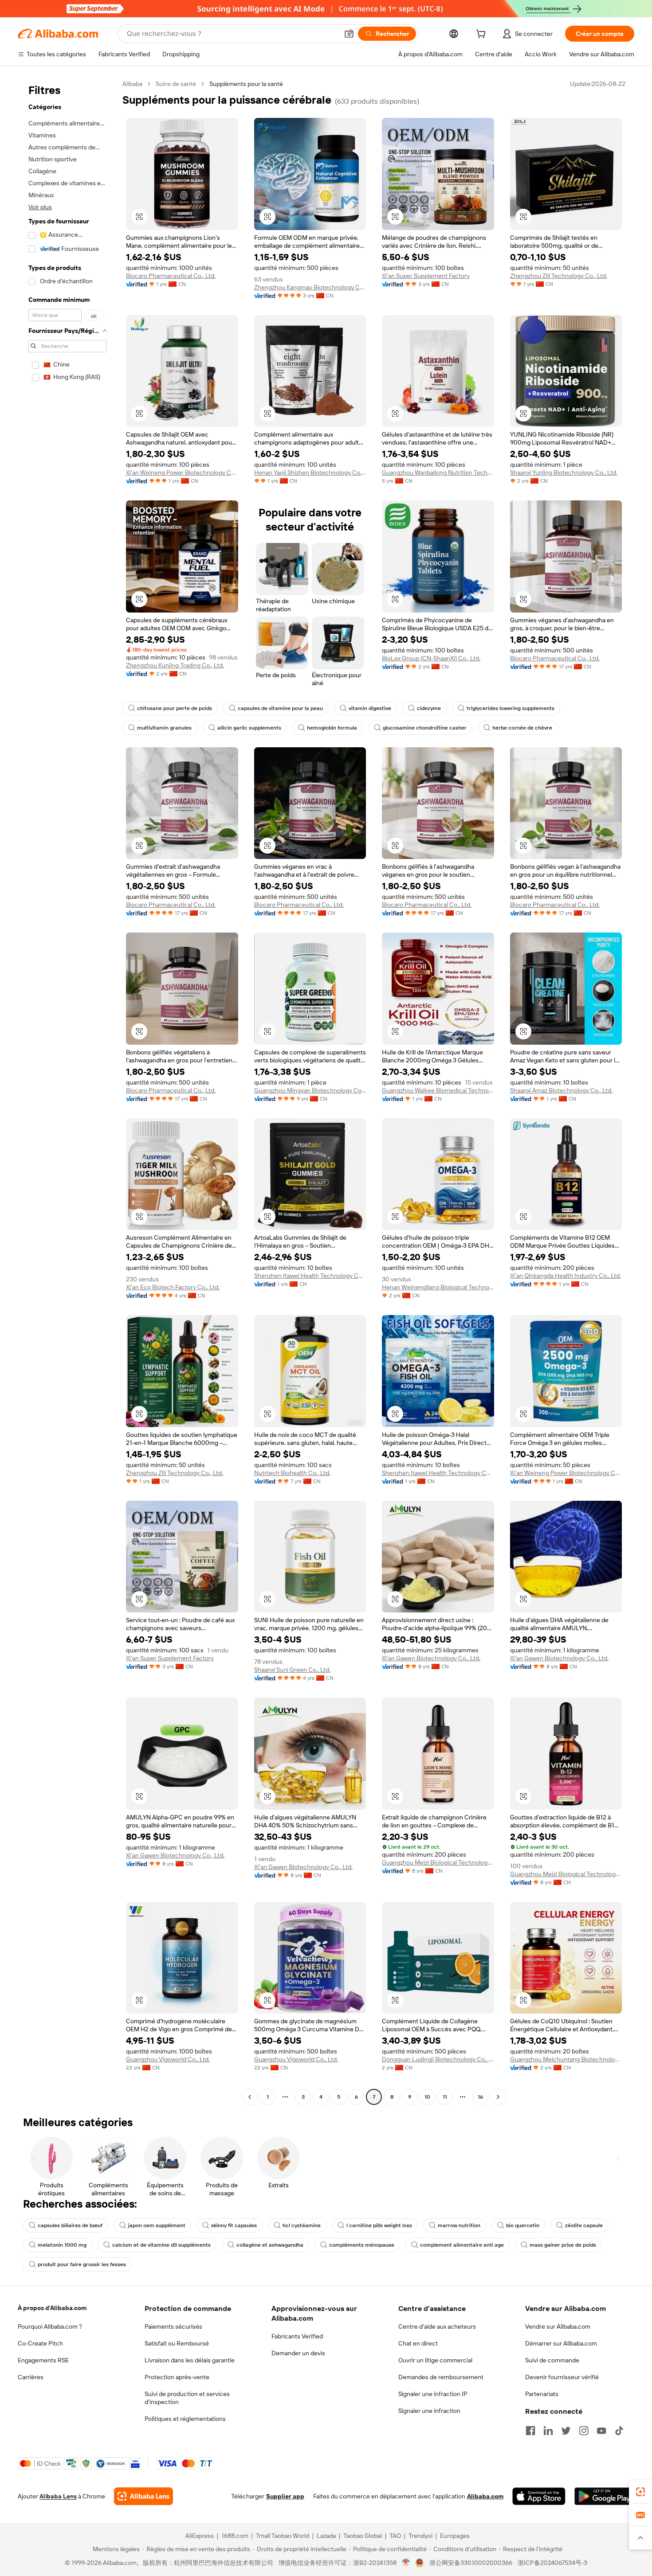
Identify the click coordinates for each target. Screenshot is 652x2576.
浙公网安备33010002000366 (471, 2563)
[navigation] (67, 1091)
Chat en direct (418, 2343)
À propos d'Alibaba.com (52, 2308)
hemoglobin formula (332, 728)
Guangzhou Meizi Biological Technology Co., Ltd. (438, 1862)
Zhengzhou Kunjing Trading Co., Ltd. (175, 665)
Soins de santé (176, 84)
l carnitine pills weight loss (379, 2225)
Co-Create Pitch (40, 2343)
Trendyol (420, 2536)
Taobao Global (363, 2536)
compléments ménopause (362, 2245)
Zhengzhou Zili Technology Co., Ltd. (559, 276)
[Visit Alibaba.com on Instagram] (584, 2431)
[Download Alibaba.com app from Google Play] (604, 2496)
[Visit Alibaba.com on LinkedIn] (548, 2431)
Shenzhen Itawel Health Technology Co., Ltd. (310, 1276)
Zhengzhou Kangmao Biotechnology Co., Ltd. (310, 287)
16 (480, 2097)
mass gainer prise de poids (563, 2245)
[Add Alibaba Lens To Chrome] (143, 2496)
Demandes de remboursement (441, 2377)
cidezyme (429, 708)
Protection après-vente (177, 2377)
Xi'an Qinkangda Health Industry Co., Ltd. (566, 1276)
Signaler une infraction (429, 2411)
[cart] (483, 35)
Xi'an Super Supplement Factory (426, 276)
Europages (455, 2536)
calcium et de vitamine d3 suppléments (161, 2245)
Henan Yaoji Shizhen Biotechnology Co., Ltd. (310, 472)
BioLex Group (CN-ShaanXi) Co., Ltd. (431, 658)
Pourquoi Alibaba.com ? (50, 2326)
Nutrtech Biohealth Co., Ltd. (292, 1473)
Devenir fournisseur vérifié (562, 2377)
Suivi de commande (552, 2360)
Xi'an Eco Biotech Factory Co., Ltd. (173, 1287)
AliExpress (200, 2536)
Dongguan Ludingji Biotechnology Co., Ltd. (438, 2059)
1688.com (235, 2536)
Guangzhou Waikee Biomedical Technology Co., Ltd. (438, 1090)
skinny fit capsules (234, 2225)
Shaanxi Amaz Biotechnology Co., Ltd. (561, 1090)
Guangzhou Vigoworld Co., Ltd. (168, 2059)
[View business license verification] (406, 2563)
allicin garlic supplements (249, 728)
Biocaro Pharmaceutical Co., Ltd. (171, 276)
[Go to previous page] (250, 2097)
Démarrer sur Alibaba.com (561, 2343)
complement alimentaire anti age (462, 2245)
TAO (395, 2536)
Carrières (31, 2377)
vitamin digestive (370, 708)
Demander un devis (298, 2353)
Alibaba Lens (58, 2496)
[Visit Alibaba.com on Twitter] (566, 2431)
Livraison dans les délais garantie (190, 2360)
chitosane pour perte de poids (175, 708)
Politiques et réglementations (185, 2419)
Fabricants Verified (297, 2336)
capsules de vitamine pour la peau (280, 708)
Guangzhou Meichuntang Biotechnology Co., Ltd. (566, 2059)
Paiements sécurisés (173, 2326)
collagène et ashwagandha (270, 2245)
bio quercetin (523, 2225)
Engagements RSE (43, 2360)
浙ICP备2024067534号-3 (552, 2563)
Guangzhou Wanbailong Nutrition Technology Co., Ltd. (438, 472)
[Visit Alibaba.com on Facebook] (530, 2431)
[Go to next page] (498, 2097)
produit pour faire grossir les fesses (82, 2264)
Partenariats (542, 2394)
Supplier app (285, 2496)
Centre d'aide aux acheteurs (437, 2326)
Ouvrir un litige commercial (435, 2360)
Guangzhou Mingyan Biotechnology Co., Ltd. (310, 1090)
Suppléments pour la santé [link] (246, 84)
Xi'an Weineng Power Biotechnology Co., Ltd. (182, 472)
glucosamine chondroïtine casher (425, 728)
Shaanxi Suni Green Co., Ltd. (292, 1670)
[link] (640, 2492)
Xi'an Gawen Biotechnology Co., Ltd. (431, 1658)
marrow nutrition (459, 2225)
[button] (349, 34)
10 (427, 2097)
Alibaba (132, 84)
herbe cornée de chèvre (522, 728)
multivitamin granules (164, 728)
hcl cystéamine (302, 2225)
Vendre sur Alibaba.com (558, 2326)
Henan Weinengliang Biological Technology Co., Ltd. (438, 1287)
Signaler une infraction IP (433, 2394)
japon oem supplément (157, 2225)
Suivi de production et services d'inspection (187, 2398)
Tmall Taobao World (283, 2536)
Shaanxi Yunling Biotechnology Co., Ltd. (564, 472)
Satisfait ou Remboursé (177, 2343)
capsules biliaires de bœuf (70, 2225)
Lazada (326, 2536)
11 (445, 2097)
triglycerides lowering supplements (511, 708)
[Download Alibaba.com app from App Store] (539, 2496)
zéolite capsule (584, 2225)
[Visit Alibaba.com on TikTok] (619, 2431)
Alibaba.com (485, 2496)
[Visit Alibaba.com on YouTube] (601, 2431)
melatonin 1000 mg (62, 2245)
